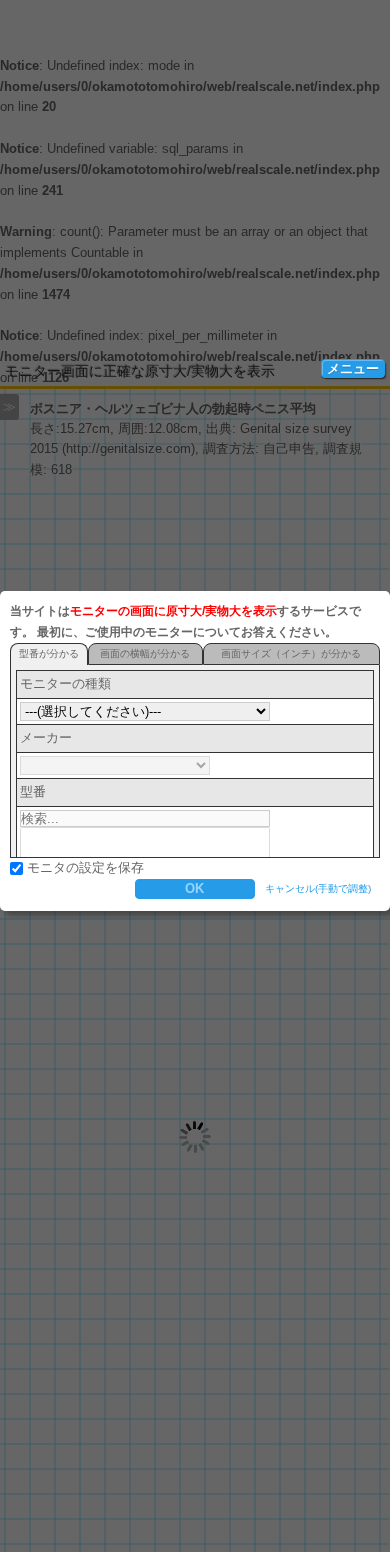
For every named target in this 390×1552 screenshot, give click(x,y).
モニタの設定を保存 (85, 867)
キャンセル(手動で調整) (318, 888)
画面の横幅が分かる (145, 653)
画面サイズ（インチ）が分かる (291, 653)
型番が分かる (49, 653)
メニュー (353, 368)
